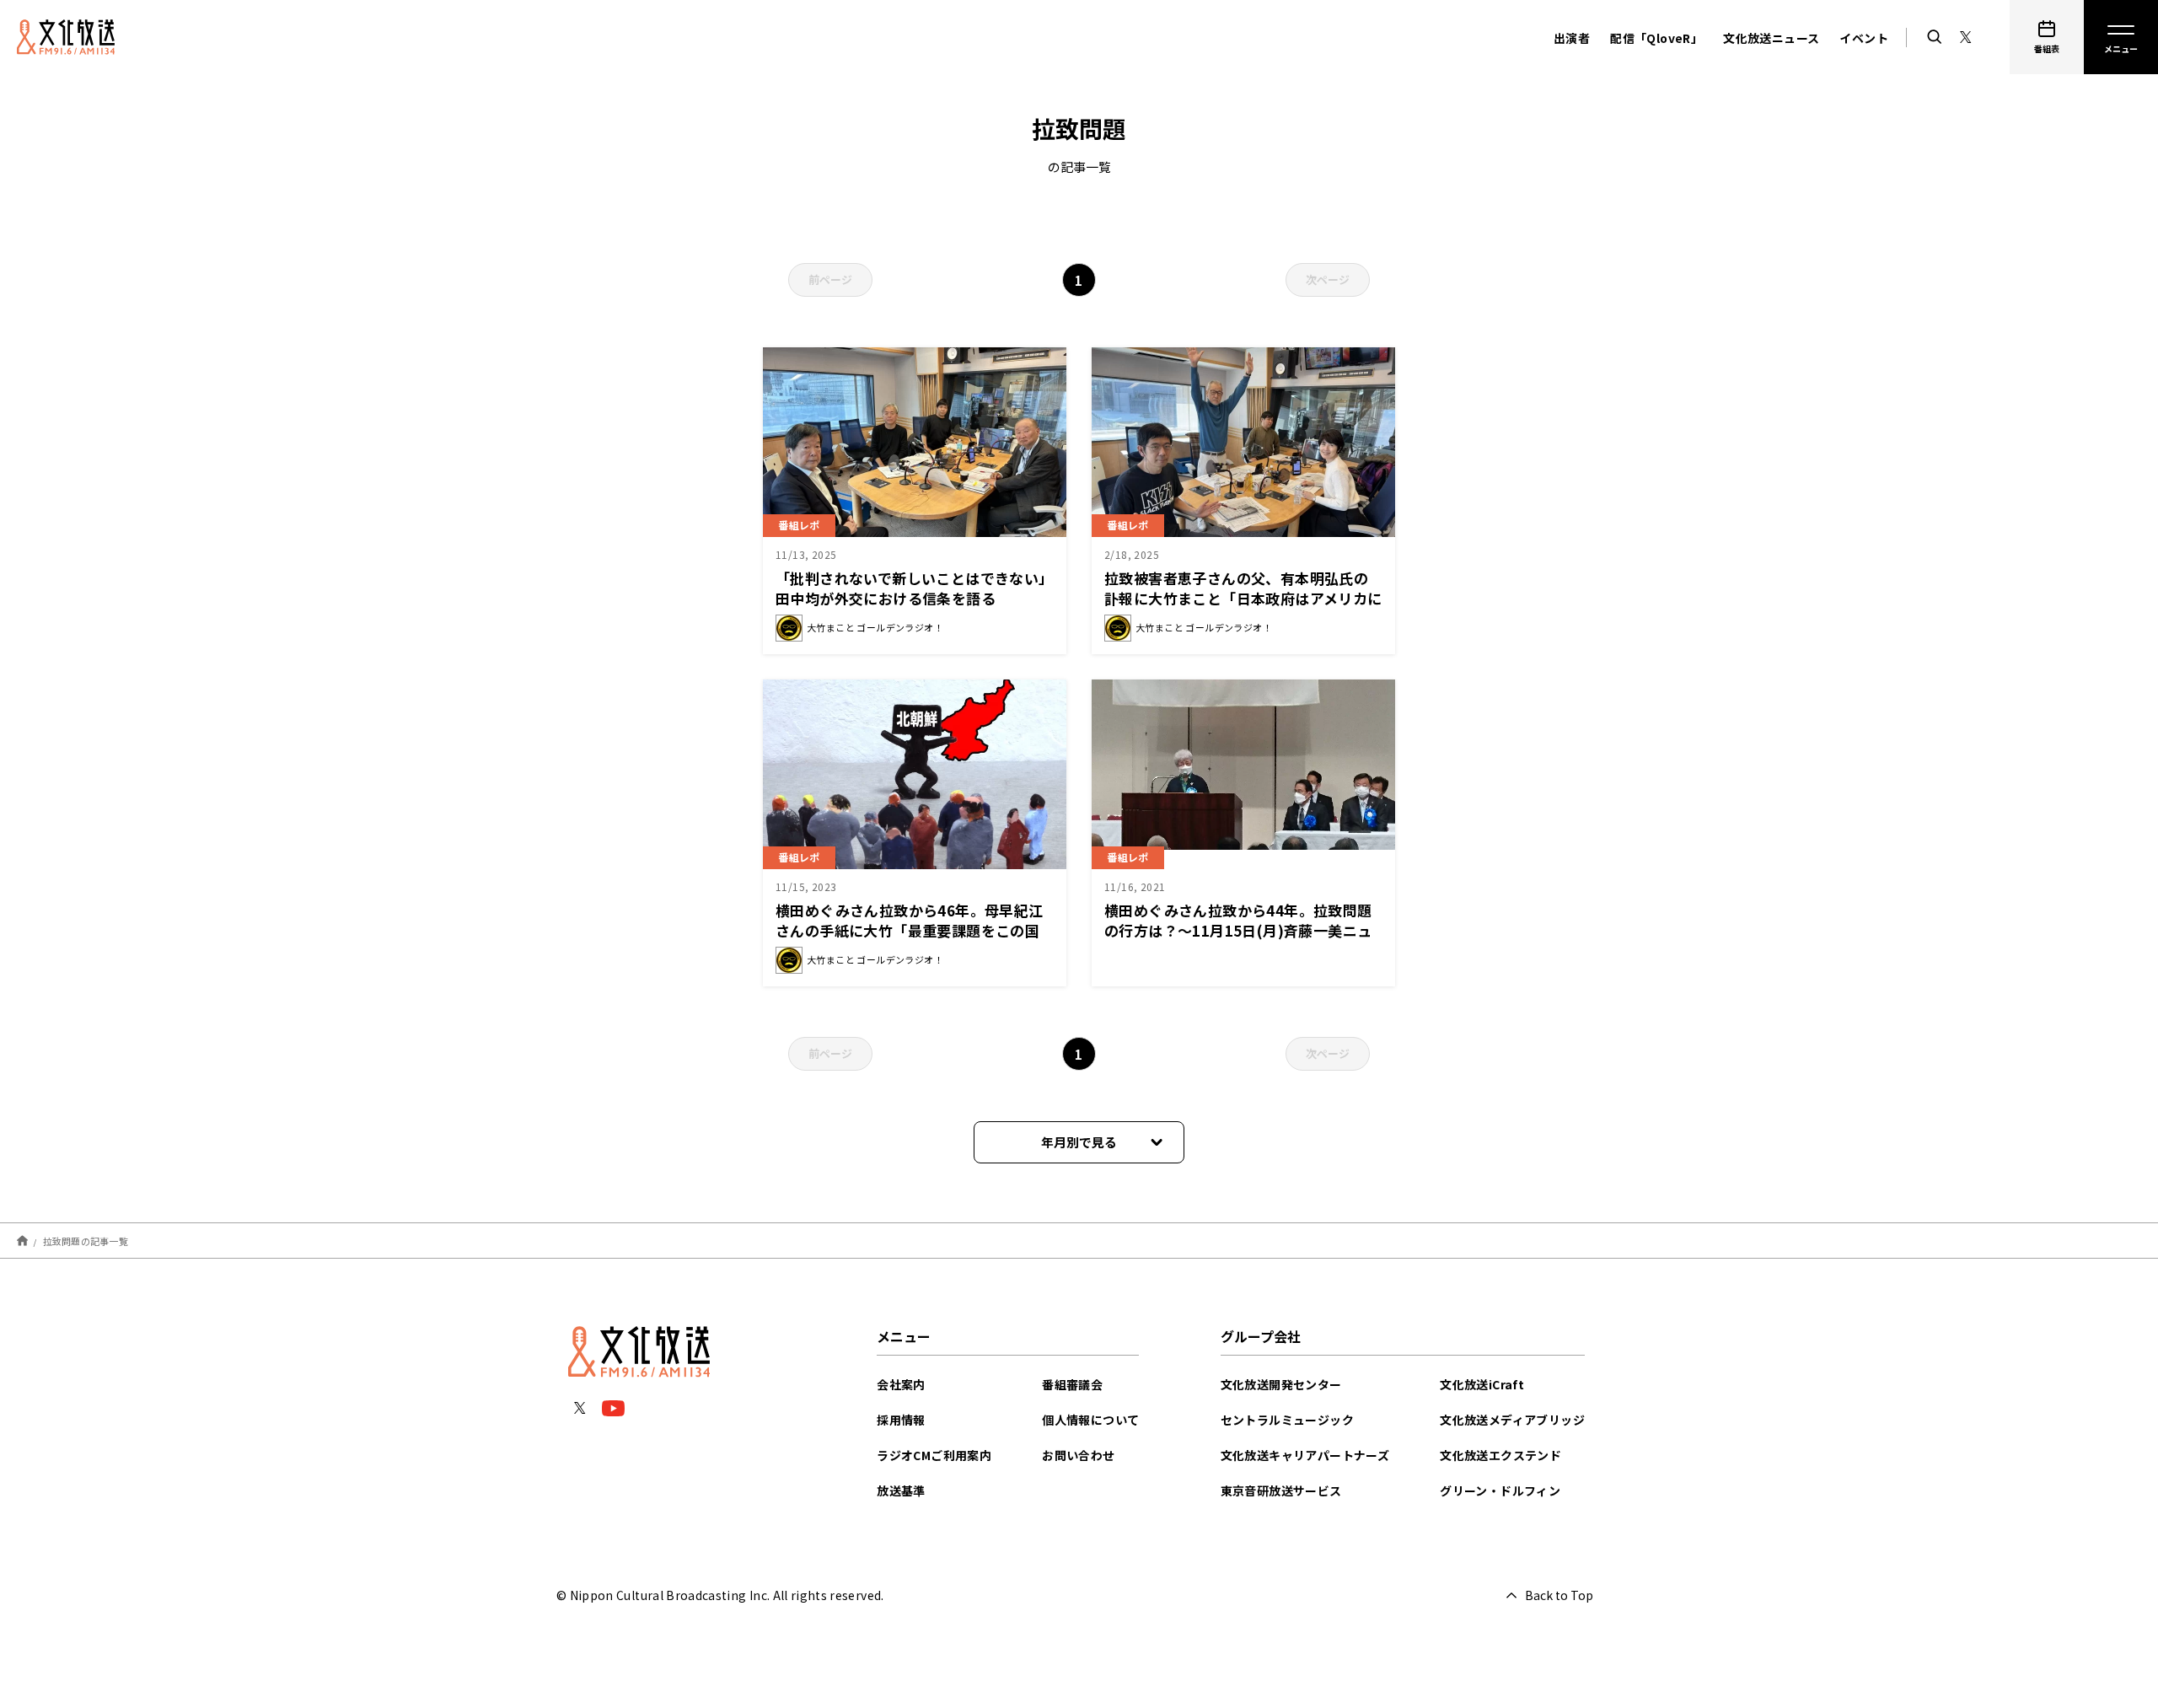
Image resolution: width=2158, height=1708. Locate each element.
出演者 (1572, 38)
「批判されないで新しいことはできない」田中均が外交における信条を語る (915, 588)
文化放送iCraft (1482, 1384)
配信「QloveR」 (1656, 38)
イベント (1864, 38)
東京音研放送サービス (1281, 1490)
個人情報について (1090, 1420)
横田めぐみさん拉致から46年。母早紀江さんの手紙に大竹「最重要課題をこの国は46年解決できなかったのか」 (910, 930)
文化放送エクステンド (1500, 1455)
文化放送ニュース (1771, 38)
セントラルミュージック (1287, 1420)
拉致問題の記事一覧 (86, 1240)
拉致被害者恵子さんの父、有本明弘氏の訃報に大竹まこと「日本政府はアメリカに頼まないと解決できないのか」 (1243, 598)
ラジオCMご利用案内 (934, 1455)
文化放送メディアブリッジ (1512, 1420)
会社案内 (901, 1384)
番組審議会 (1072, 1384)
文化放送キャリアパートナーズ (1305, 1455)
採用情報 (901, 1420)
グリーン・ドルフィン (1500, 1490)
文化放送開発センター (1281, 1384)
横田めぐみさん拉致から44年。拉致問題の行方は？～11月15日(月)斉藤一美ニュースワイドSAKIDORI (1238, 930)
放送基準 (901, 1490)
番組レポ (799, 525)
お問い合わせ (1078, 1455)
